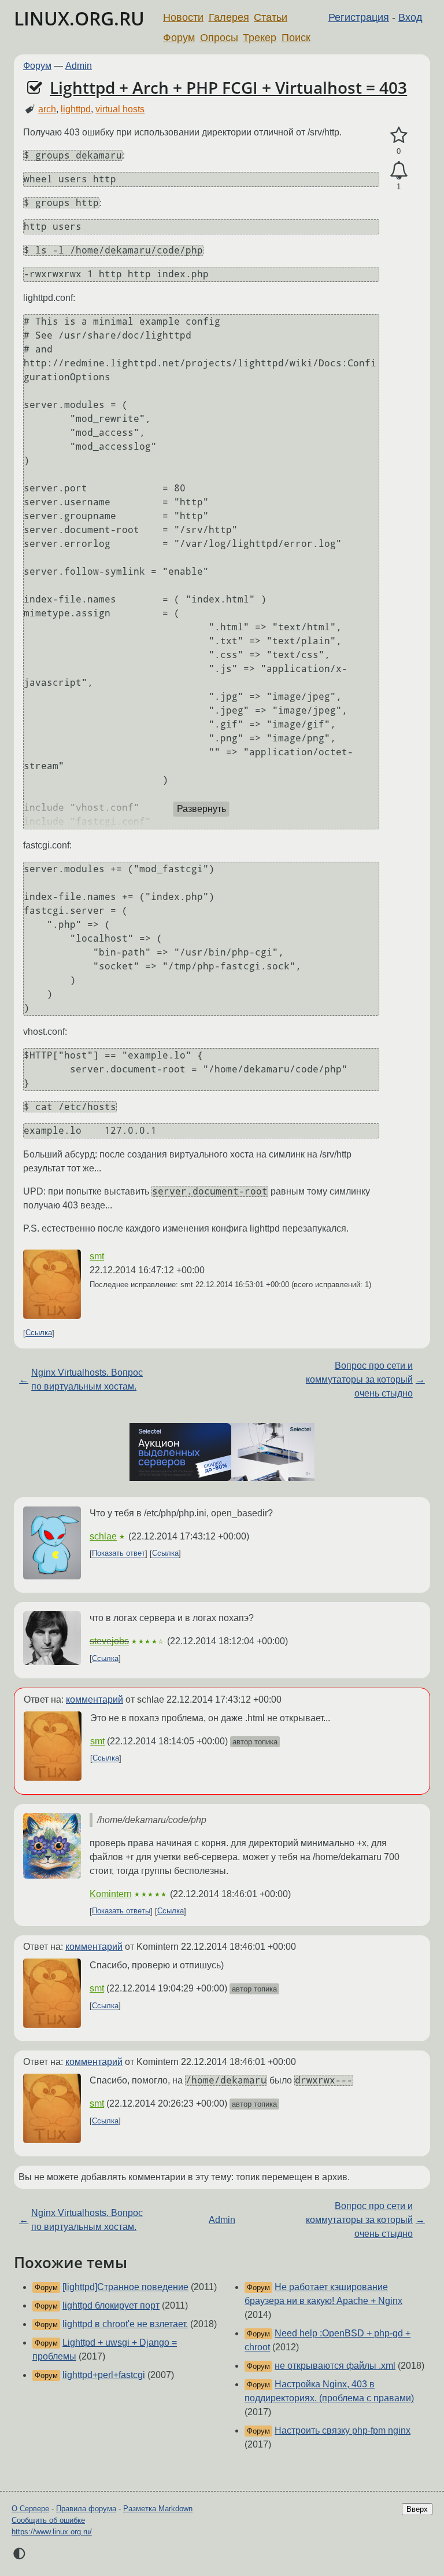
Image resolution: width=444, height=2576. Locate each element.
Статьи (271, 17)
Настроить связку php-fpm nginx (343, 2430)
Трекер (260, 38)
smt (97, 1256)
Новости (183, 17)
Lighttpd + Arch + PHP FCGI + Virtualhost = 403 (228, 87)
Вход (410, 17)
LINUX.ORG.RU (79, 18)
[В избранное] (399, 135)
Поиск (296, 38)
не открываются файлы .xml (335, 2366)
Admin (79, 66)
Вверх (417, 2509)
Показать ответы (121, 1911)
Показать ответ (119, 1554)
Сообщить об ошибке (48, 2520)
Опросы (219, 38)
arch (47, 109)
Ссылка (39, 1333)
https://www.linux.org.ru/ (52, 2532)
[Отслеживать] (399, 171)
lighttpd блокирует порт (111, 2305)
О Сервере (30, 2509)
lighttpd (76, 109)
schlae (103, 1536)
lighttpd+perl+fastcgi (104, 2375)
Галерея (229, 17)
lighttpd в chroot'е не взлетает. (125, 2324)
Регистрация (359, 17)
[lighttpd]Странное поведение (125, 2287)
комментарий (95, 1699)
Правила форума (86, 2509)
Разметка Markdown (158, 2509)
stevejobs (109, 1641)
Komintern (111, 1894)
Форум (179, 38)
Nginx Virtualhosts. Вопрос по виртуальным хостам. (87, 1379)
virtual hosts (120, 109)
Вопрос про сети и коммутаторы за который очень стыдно (359, 1379)
